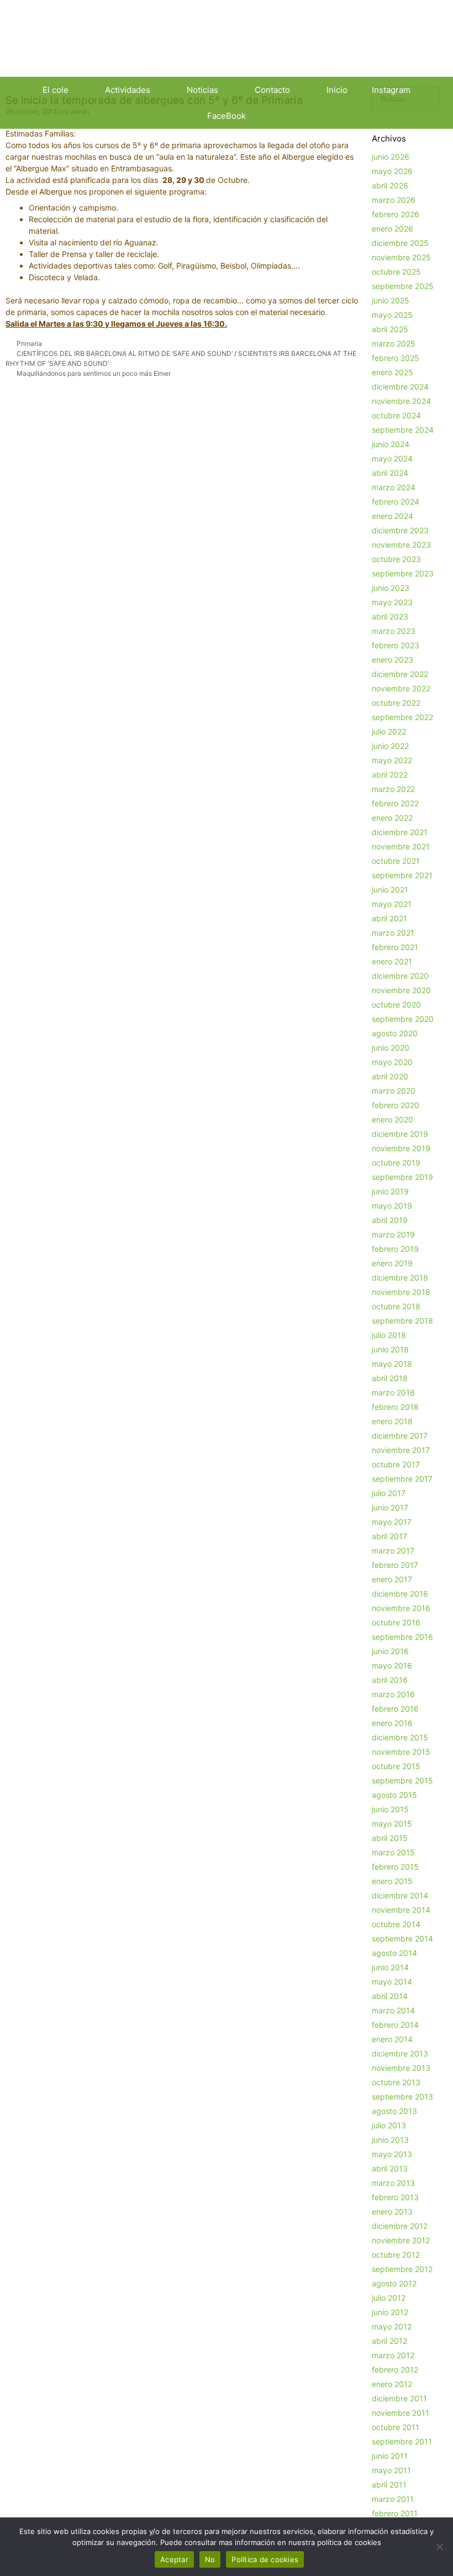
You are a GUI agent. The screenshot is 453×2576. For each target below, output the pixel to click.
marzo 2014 (393, 2010)
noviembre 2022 (401, 688)
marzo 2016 (393, 1694)
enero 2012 (392, 2384)
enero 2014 (392, 2039)
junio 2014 (390, 1967)
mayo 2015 (392, 1824)
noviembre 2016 (401, 1608)
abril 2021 (389, 918)
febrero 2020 (396, 1105)
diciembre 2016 (400, 1594)
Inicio (337, 90)
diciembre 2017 (400, 1436)
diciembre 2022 (400, 674)
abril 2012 (389, 2341)
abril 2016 (390, 1680)
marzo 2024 (394, 487)
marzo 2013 (393, 2183)
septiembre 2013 (402, 2097)
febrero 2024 (396, 502)
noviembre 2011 (401, 2413)
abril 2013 (390, 2168)
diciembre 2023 (400, 530)
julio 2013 (389, 2125)
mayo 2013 (392, 2154)
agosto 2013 (394, 2111)
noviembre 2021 (401, 846)
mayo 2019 (392, 1206)
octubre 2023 (396, 559)
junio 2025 (391, 300)
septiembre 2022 (402, 717)
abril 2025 (390, 329)
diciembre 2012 (400, 2226)
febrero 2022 (395, 803)
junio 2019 (390, 1191)
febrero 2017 (395, 1565)
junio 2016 (390, 1651)
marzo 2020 (394, 1091)
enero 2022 (392, 818)
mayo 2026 (392, 171)
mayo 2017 (392, 1522)
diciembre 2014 (400, 1895)
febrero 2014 (395, 2025)
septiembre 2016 (402, 1637)
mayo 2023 (392, 602)
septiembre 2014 (402, 1938)
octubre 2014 (396, 1924)
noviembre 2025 (401, 257)
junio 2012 (390, 2312)
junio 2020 (391, 1048)
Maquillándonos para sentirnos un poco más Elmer (94, 373)
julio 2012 (389, 2298)
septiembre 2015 (402, 1780)
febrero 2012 (395, 2370)
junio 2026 (391, 157)
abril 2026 (390, 185)
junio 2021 (390, 890)
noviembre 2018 (401, 1292)
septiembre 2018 (402, 1321)
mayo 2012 (392, 2326)
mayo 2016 (392, 1665)
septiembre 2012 (402, 2269)
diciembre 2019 (400, 1134)
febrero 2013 (395, 2197)
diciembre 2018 (400, 1277)
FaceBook (227, 116)
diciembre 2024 (400, 387)
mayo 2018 (392, 1364)
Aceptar (174, 2559)
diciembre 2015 (400, 1737)
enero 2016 (392, 1723)
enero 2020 (393, 1119)
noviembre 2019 (401, 1148)
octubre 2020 (396, 1004)
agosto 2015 (394, 1795)
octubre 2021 (396, 861)
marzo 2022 (393, 789)
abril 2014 (390, 1996)
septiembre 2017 (402, 1479)
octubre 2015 (396, 1766)
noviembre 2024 (401, 401)
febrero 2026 (396, 214)
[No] (439, 2547)
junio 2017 (390, 1507)
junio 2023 (391, 588)
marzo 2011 (393, 2499)
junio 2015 (390, 1809)
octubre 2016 (396, 1622)
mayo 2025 (392, 315)
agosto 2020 (395, 1033)
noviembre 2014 (401, 1910)
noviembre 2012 (401, 2240)
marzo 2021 (393, 933)
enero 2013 (392, 2212)
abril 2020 (390, 1076)
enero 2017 (392, 1579)
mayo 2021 (392, 904)
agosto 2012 (394, 2283)
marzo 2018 (393, 1392)
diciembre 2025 (400, 243)
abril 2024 (390, 473)
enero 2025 (393, 372)
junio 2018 (390, 1349)
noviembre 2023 (401, 545)
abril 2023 (390, 617)
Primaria (29, 343)
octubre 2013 (396, 2082)
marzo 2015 (393, 1852)
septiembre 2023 (403, 573)
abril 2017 (389, 1536)
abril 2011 (389, 2485)
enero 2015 (392, 1881)
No (210, 2559)
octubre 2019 (396, 1163)
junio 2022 (390, 746)
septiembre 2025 (403, 286)
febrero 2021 (395, 947)
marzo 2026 (394, 200)
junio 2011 (390, 2456)
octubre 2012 (396, 2255)
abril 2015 (390, 1838)
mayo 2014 (392, 1982)
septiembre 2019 (402, 1177)
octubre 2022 (396, 703)
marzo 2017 (393, 1551)
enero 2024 (393, 516)
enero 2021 (392, 961)
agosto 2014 (394, 1953)
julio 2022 (389, 731)
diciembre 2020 (400, 976)
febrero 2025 (396, 358)
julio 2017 (389, 1493)
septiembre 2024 (403, 430)
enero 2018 (392, 1421)
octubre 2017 (396, 1464)
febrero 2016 (395, 1709)
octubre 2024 (396, 415)
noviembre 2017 (401, 1450)
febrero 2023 (396, 645)
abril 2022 (390, 775)
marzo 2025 (394, 343)
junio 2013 (390, 2140)
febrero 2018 (395, 1407)
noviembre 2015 (401, 1752)
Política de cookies (265, 2559)
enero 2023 (393, 660)
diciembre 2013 (400, 2053)
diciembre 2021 (400, 832)
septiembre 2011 (402, 2441)
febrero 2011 (395, 2513)
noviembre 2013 (401, 2068)
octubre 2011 (396, 2427)
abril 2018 (390, 1378)
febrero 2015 (395, 1867)
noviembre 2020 (401, 990)
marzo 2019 (393, 1234)
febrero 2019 (395, 1249)
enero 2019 (392, 1263)
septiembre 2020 (403, 1019)
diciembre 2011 (399, 2398)
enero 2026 (393, 229)
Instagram (391, 90)
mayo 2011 (391, 2470)
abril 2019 (390, 1220)
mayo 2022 (392, 760)
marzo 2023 (394, 631)
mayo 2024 (392, 458)
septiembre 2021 (402, 875)
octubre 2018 (396, 1306)
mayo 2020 (392, 1062)
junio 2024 (391, 444)
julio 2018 (389, 1335)
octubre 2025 (396, 272)
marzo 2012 (393, 2355)
